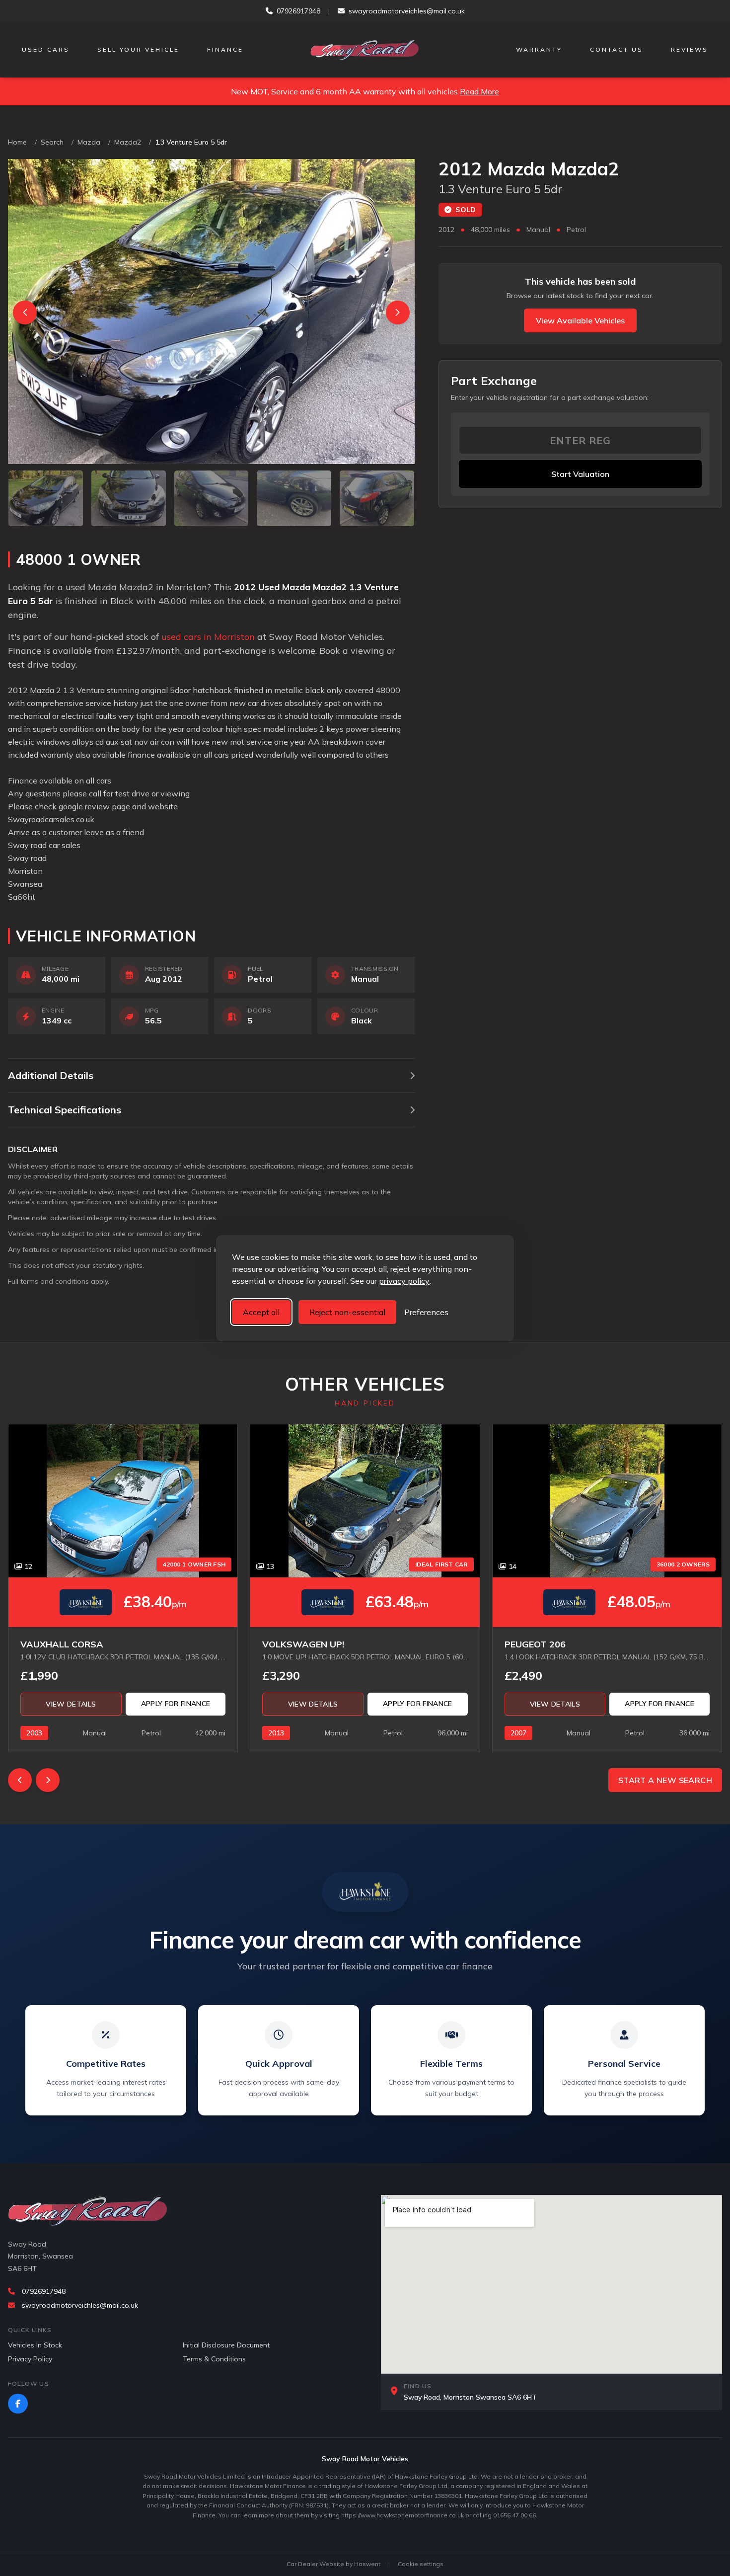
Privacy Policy (30, 2359)
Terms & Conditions (214, 2359)
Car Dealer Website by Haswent (333, 2564)
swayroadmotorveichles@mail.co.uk (407, 11)
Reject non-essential (347, 1312)
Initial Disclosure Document (226, 2345)
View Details (71, 1704)
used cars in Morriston (208, 637)
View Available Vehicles (580, 320)
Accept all (261, 1312)
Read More (479, 91)
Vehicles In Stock (35, 2345)
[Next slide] (398, 312)
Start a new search (665, 1780)
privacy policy (404, 1281)
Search (52, 142)
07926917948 (298, 11)
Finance (225, 49)
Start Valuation (580, 474)
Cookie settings (421, 2564)
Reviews (690, 49)
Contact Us (617, 49)
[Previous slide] (25, 312)
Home (17, 142)
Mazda (89, 142)
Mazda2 (128, 142)
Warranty (539, 49)
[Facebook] (18, 2404)
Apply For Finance (176, 1704)
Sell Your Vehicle (138, 49)
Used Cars (46, 49)
